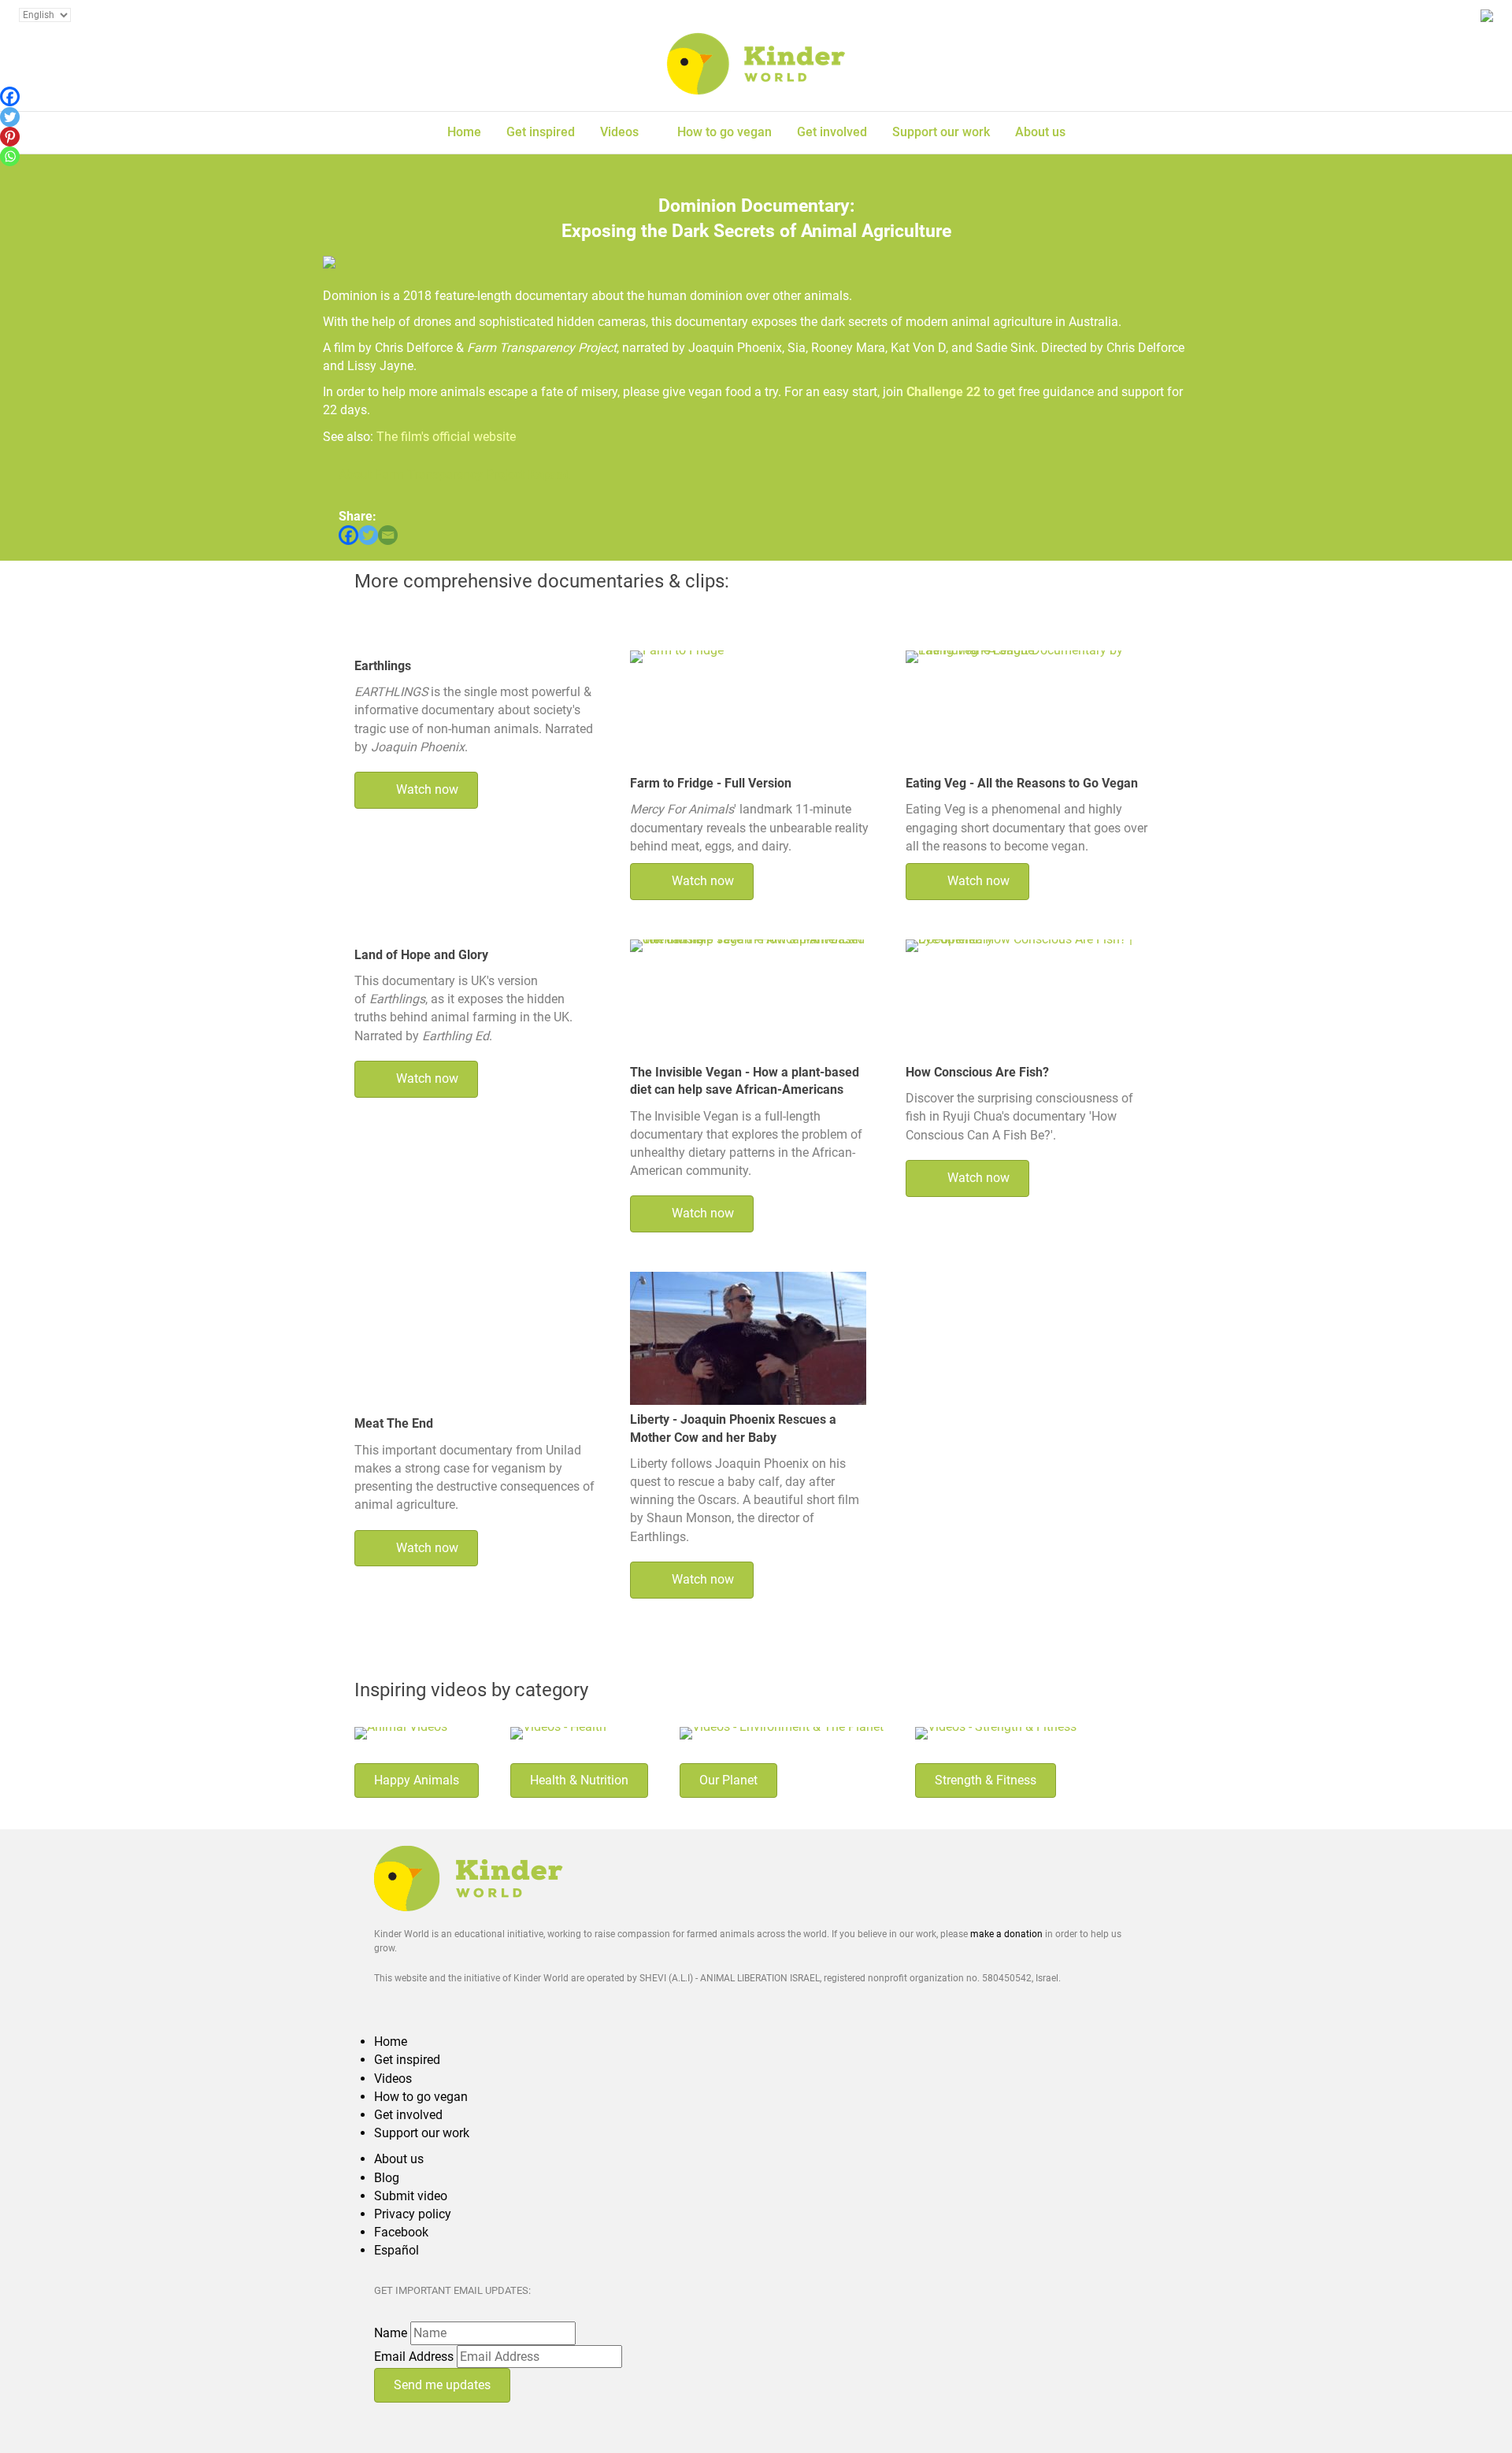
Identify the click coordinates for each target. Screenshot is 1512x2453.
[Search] (1145, 130)
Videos (619, 132)
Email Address (414, 2357)
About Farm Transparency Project (432, 474)
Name (391, 2333)
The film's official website (446, 437)
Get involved (832, 132)
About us (1040, 132)
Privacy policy (413, 2214)
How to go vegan (724, 132)
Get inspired (541, 132)
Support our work (941, 132)
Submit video (411, 2196)
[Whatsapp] (10, 156)
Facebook (401, 2232)
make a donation (1006, 1934)
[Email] (388, 535)
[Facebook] (348, 535)
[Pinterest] (10, 137)
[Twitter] (368, 535)
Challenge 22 (943, 392)
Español (397, 2250)
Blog (387, 2178)
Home (464, 132)
